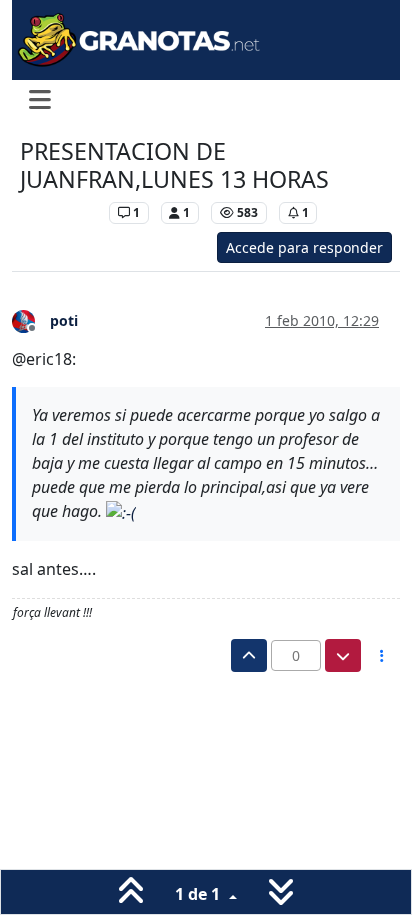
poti (64, 320)
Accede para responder (304, 247)
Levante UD (59, 212)
